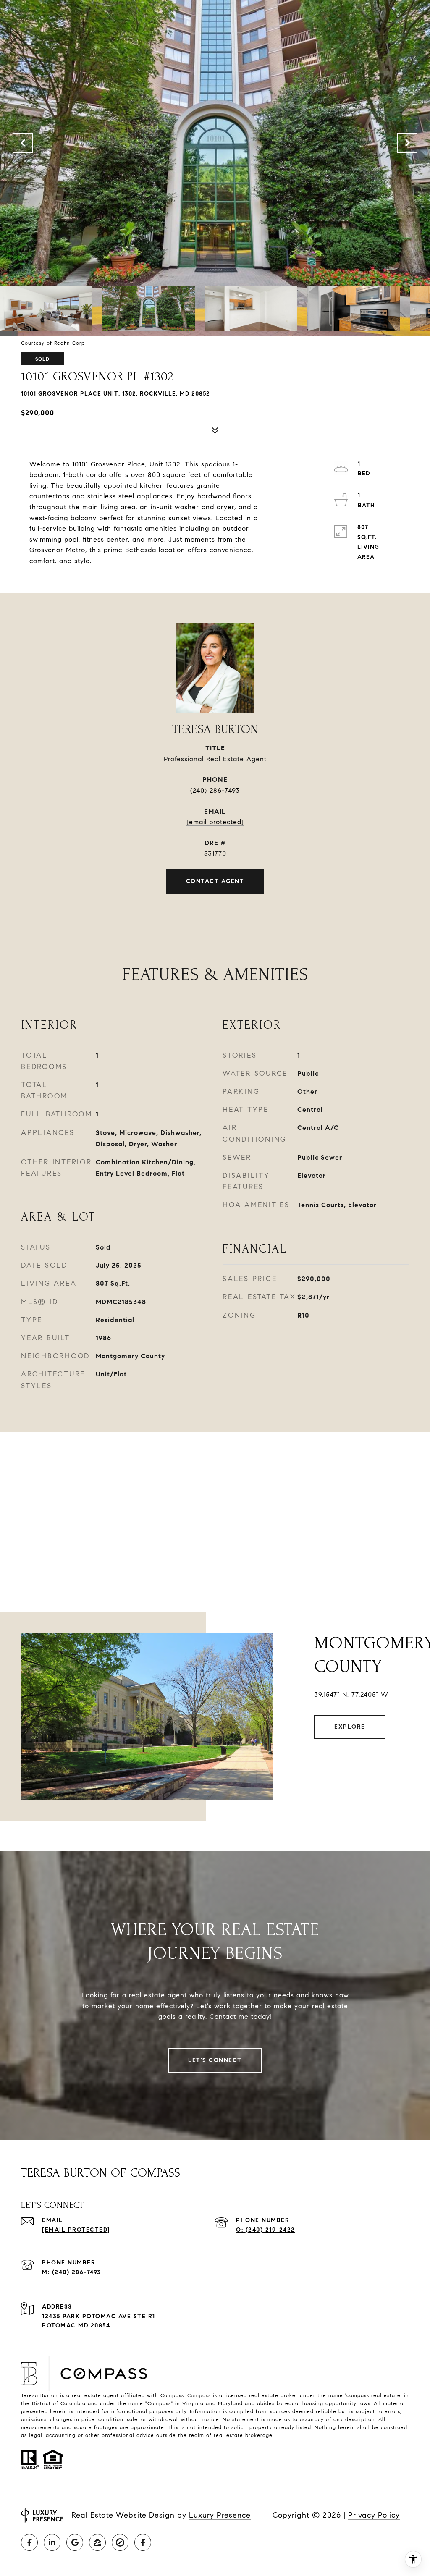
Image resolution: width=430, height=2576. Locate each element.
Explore (350, 1727)
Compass (199, 2395)
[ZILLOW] (97, 2542)
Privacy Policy (374, 2515)
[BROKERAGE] (120, 2542)
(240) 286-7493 (215, 790)
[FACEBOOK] (29, 2542)
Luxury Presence (220, 2515)
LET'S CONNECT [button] (215, 2060)
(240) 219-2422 (270, 2230)
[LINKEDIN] (52, 2542)
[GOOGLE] (75, 2542)
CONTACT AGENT (215, 881)
